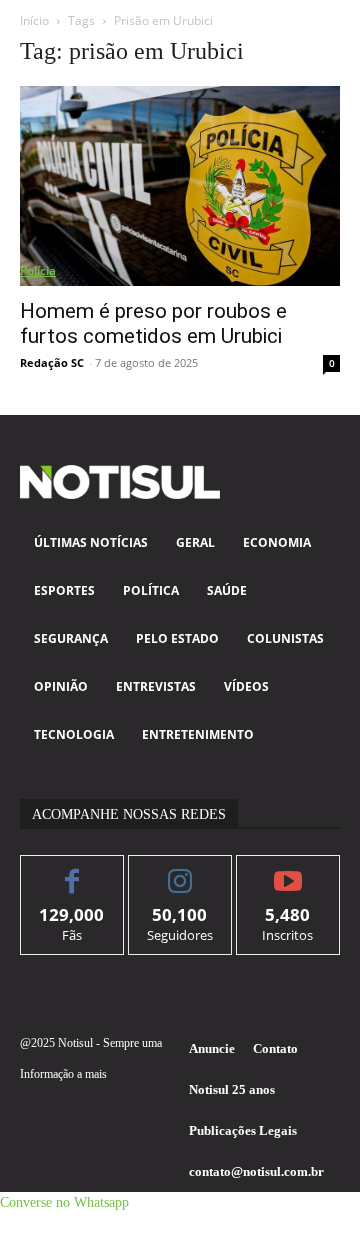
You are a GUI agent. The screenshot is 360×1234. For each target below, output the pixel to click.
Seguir (180, 870)
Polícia (38, 270)
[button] (64, 1202)
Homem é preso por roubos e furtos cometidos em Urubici (153, 323)
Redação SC (52, 362)
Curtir (72, 870)
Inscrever (288, 870)
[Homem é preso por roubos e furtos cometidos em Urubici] (180, 186)
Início (34, 20)
